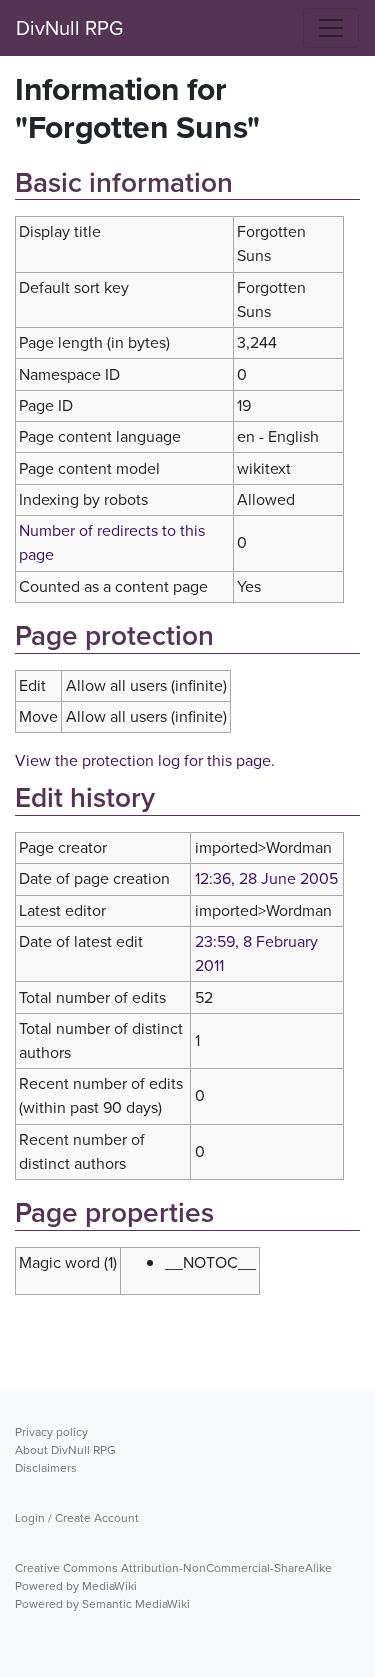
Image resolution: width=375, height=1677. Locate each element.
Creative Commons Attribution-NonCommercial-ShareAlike (173, 1568)
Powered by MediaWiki (76, 1586)
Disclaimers (46, 1468)
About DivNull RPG (65, 1450)
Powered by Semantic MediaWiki (102, 1604)
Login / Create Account (77, 1518)
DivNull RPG (69, 28)
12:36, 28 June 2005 (266, 878)
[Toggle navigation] (331, 28)
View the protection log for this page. (145, 760)
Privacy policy (51, 1432)
